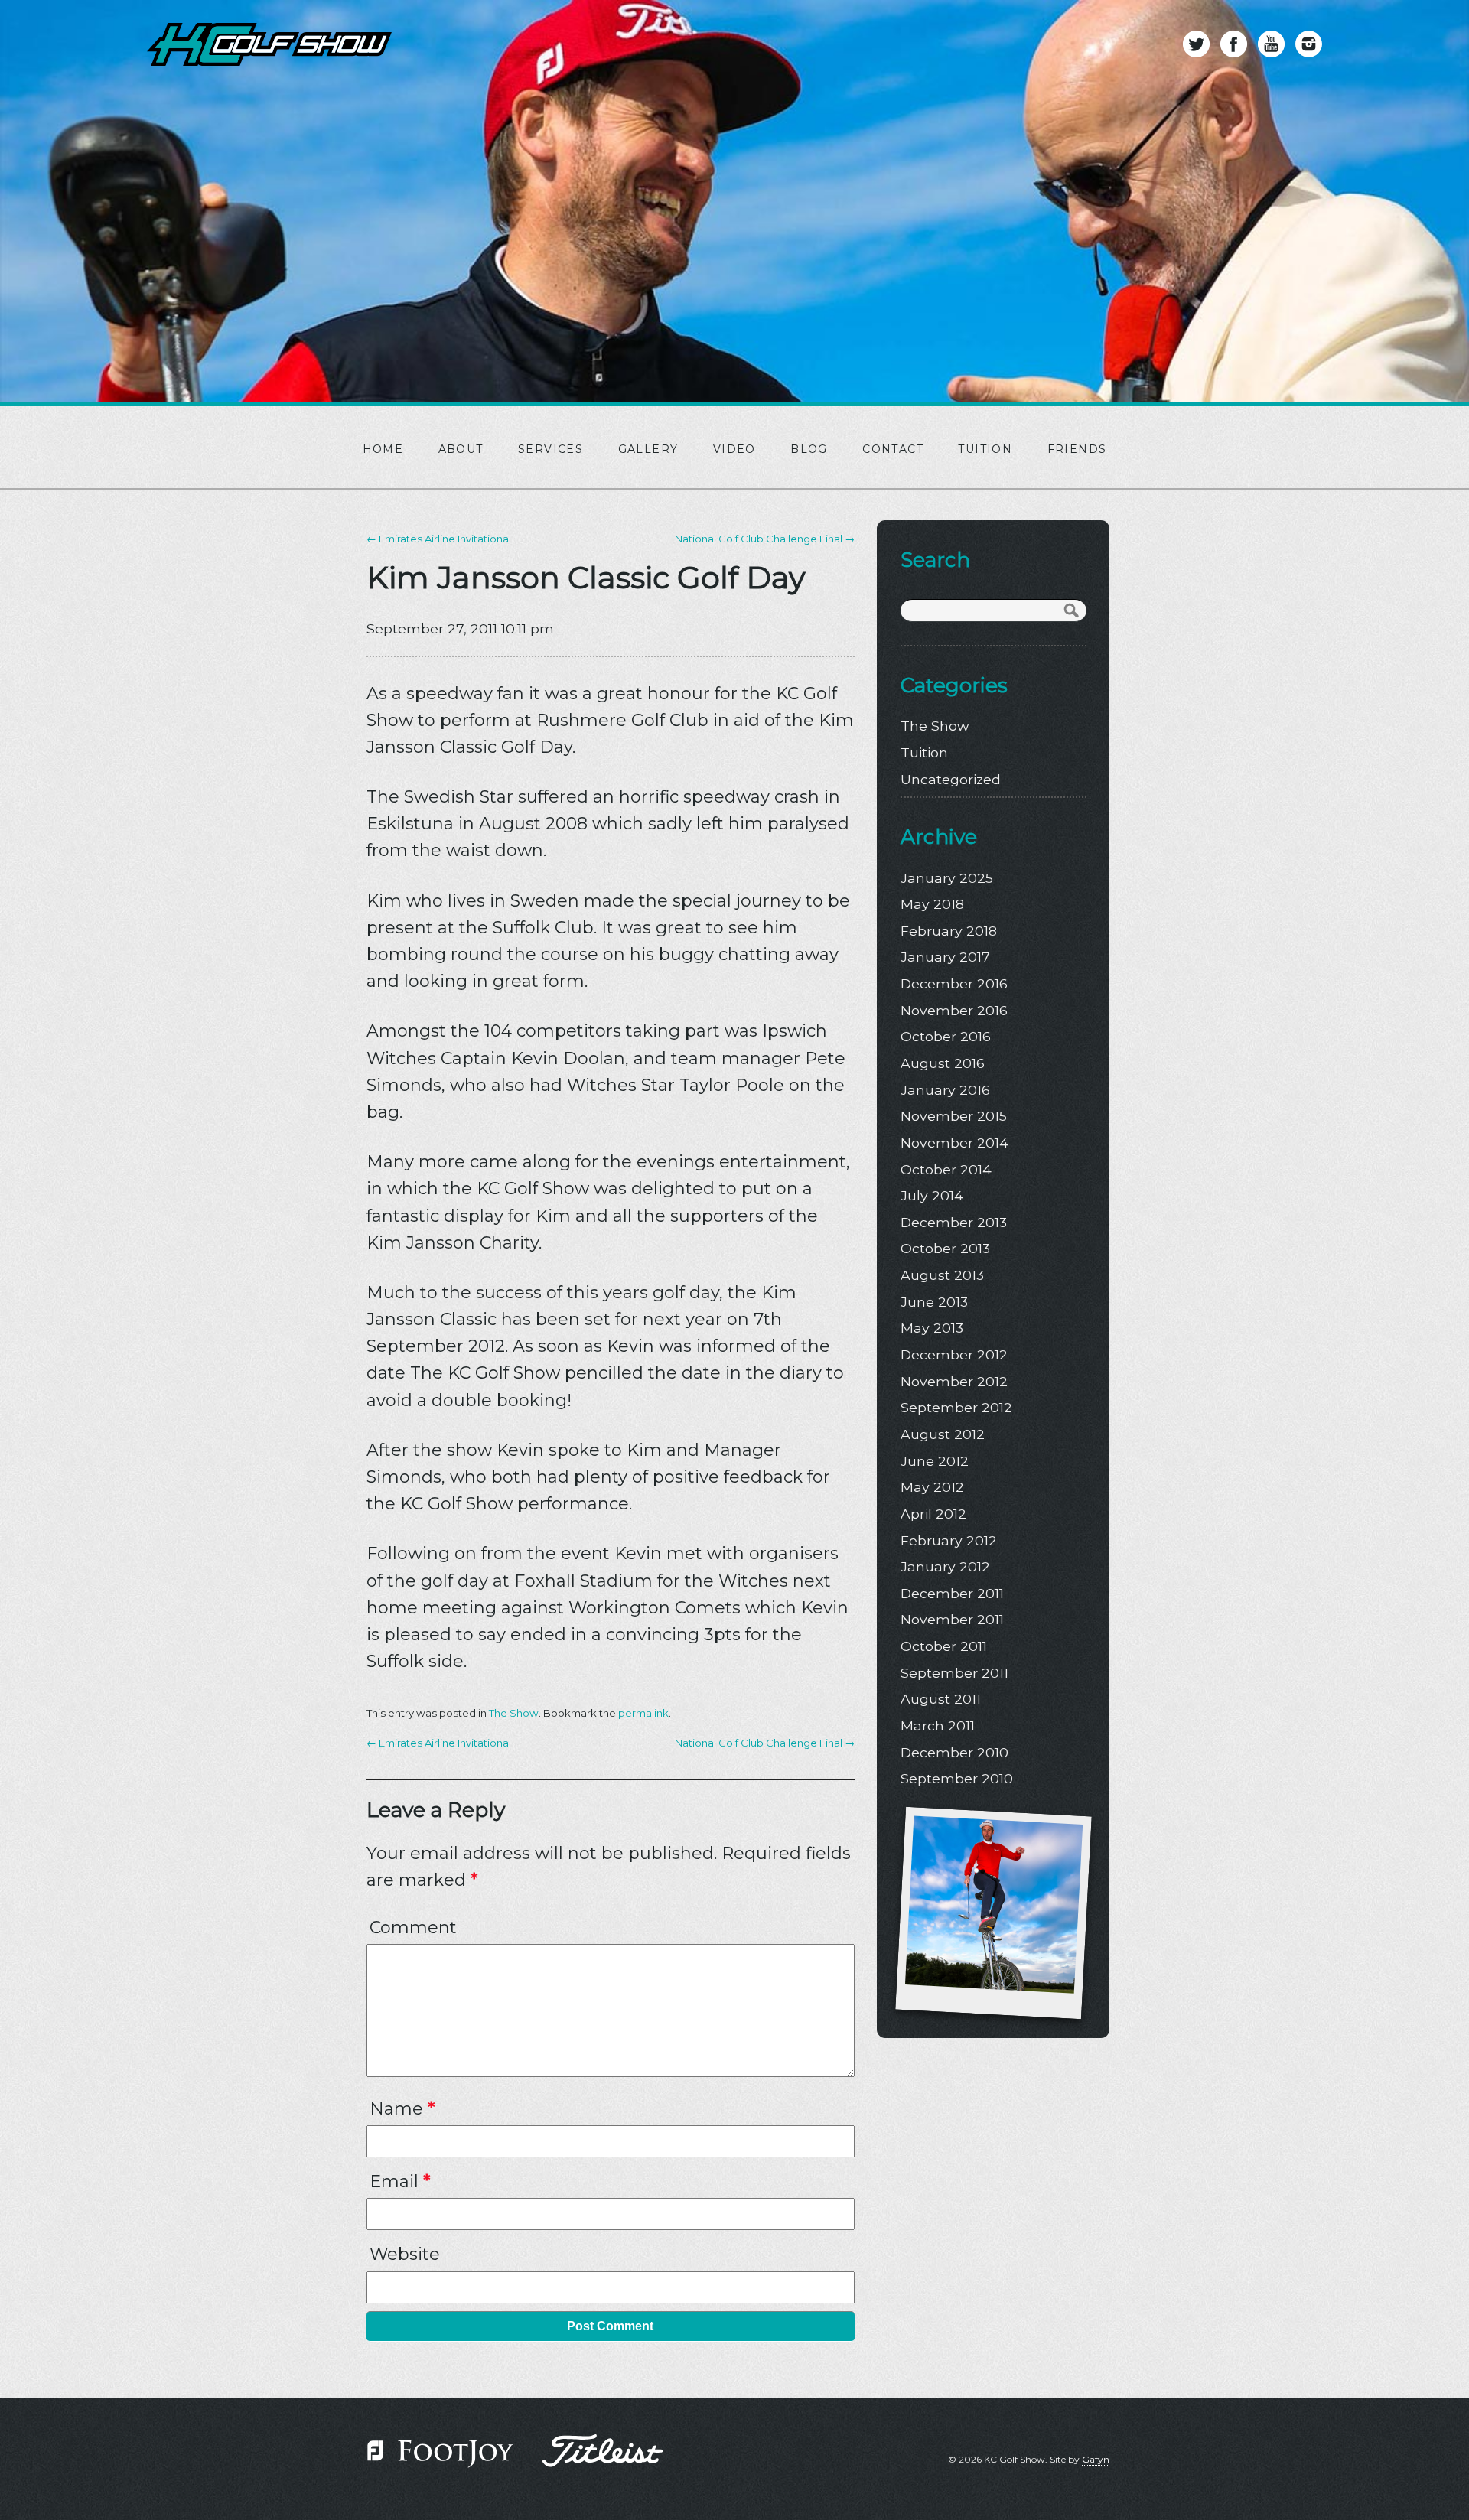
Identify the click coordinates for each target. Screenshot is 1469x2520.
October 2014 (946, 1169)
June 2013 (934, 1302)
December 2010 (954, 1752)
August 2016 (943, 1063)
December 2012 (954, 1354)
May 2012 (932, 1487)
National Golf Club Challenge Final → (765, 539)
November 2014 (954, 1143)
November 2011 (952, 1619)
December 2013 (954, 1222)
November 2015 (954, 1116)
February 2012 (949, 1540)
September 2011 (954, 1673)
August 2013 (942, 1275)
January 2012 (945, 1566)
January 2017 (945, 957)
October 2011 (944, 1646)
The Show (514, 1713)
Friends (1077, 449)
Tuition (985, 449)
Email (400, 2181)
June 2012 (935, 1461)
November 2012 (954, 1381)
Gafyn (1096, 2459)
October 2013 (945, 1248)
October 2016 (946, 1036)
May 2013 (932, 1328)
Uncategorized (951, 779)
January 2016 (945, 1090)
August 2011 (941, 1699)
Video (734, 449)
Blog (809, 449)
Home (383, 449)
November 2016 (954, 1010)
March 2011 (938, 1726)
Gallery (648, 449)
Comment (413, 1927)
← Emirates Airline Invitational (439, 539)
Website (405, 2254)
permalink (643, 1713)
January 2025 (947, 878)
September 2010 (957, 1778)
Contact (893, 449)
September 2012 (956, 1407)
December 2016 (954, 983)
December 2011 (952, 1593)
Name (402, 2109)
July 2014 (932, 1195)
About (461, 449)
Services (550, 449)
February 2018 (949, 931)
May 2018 (932, 904)
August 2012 (943, 1434)
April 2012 (933, 1514)
